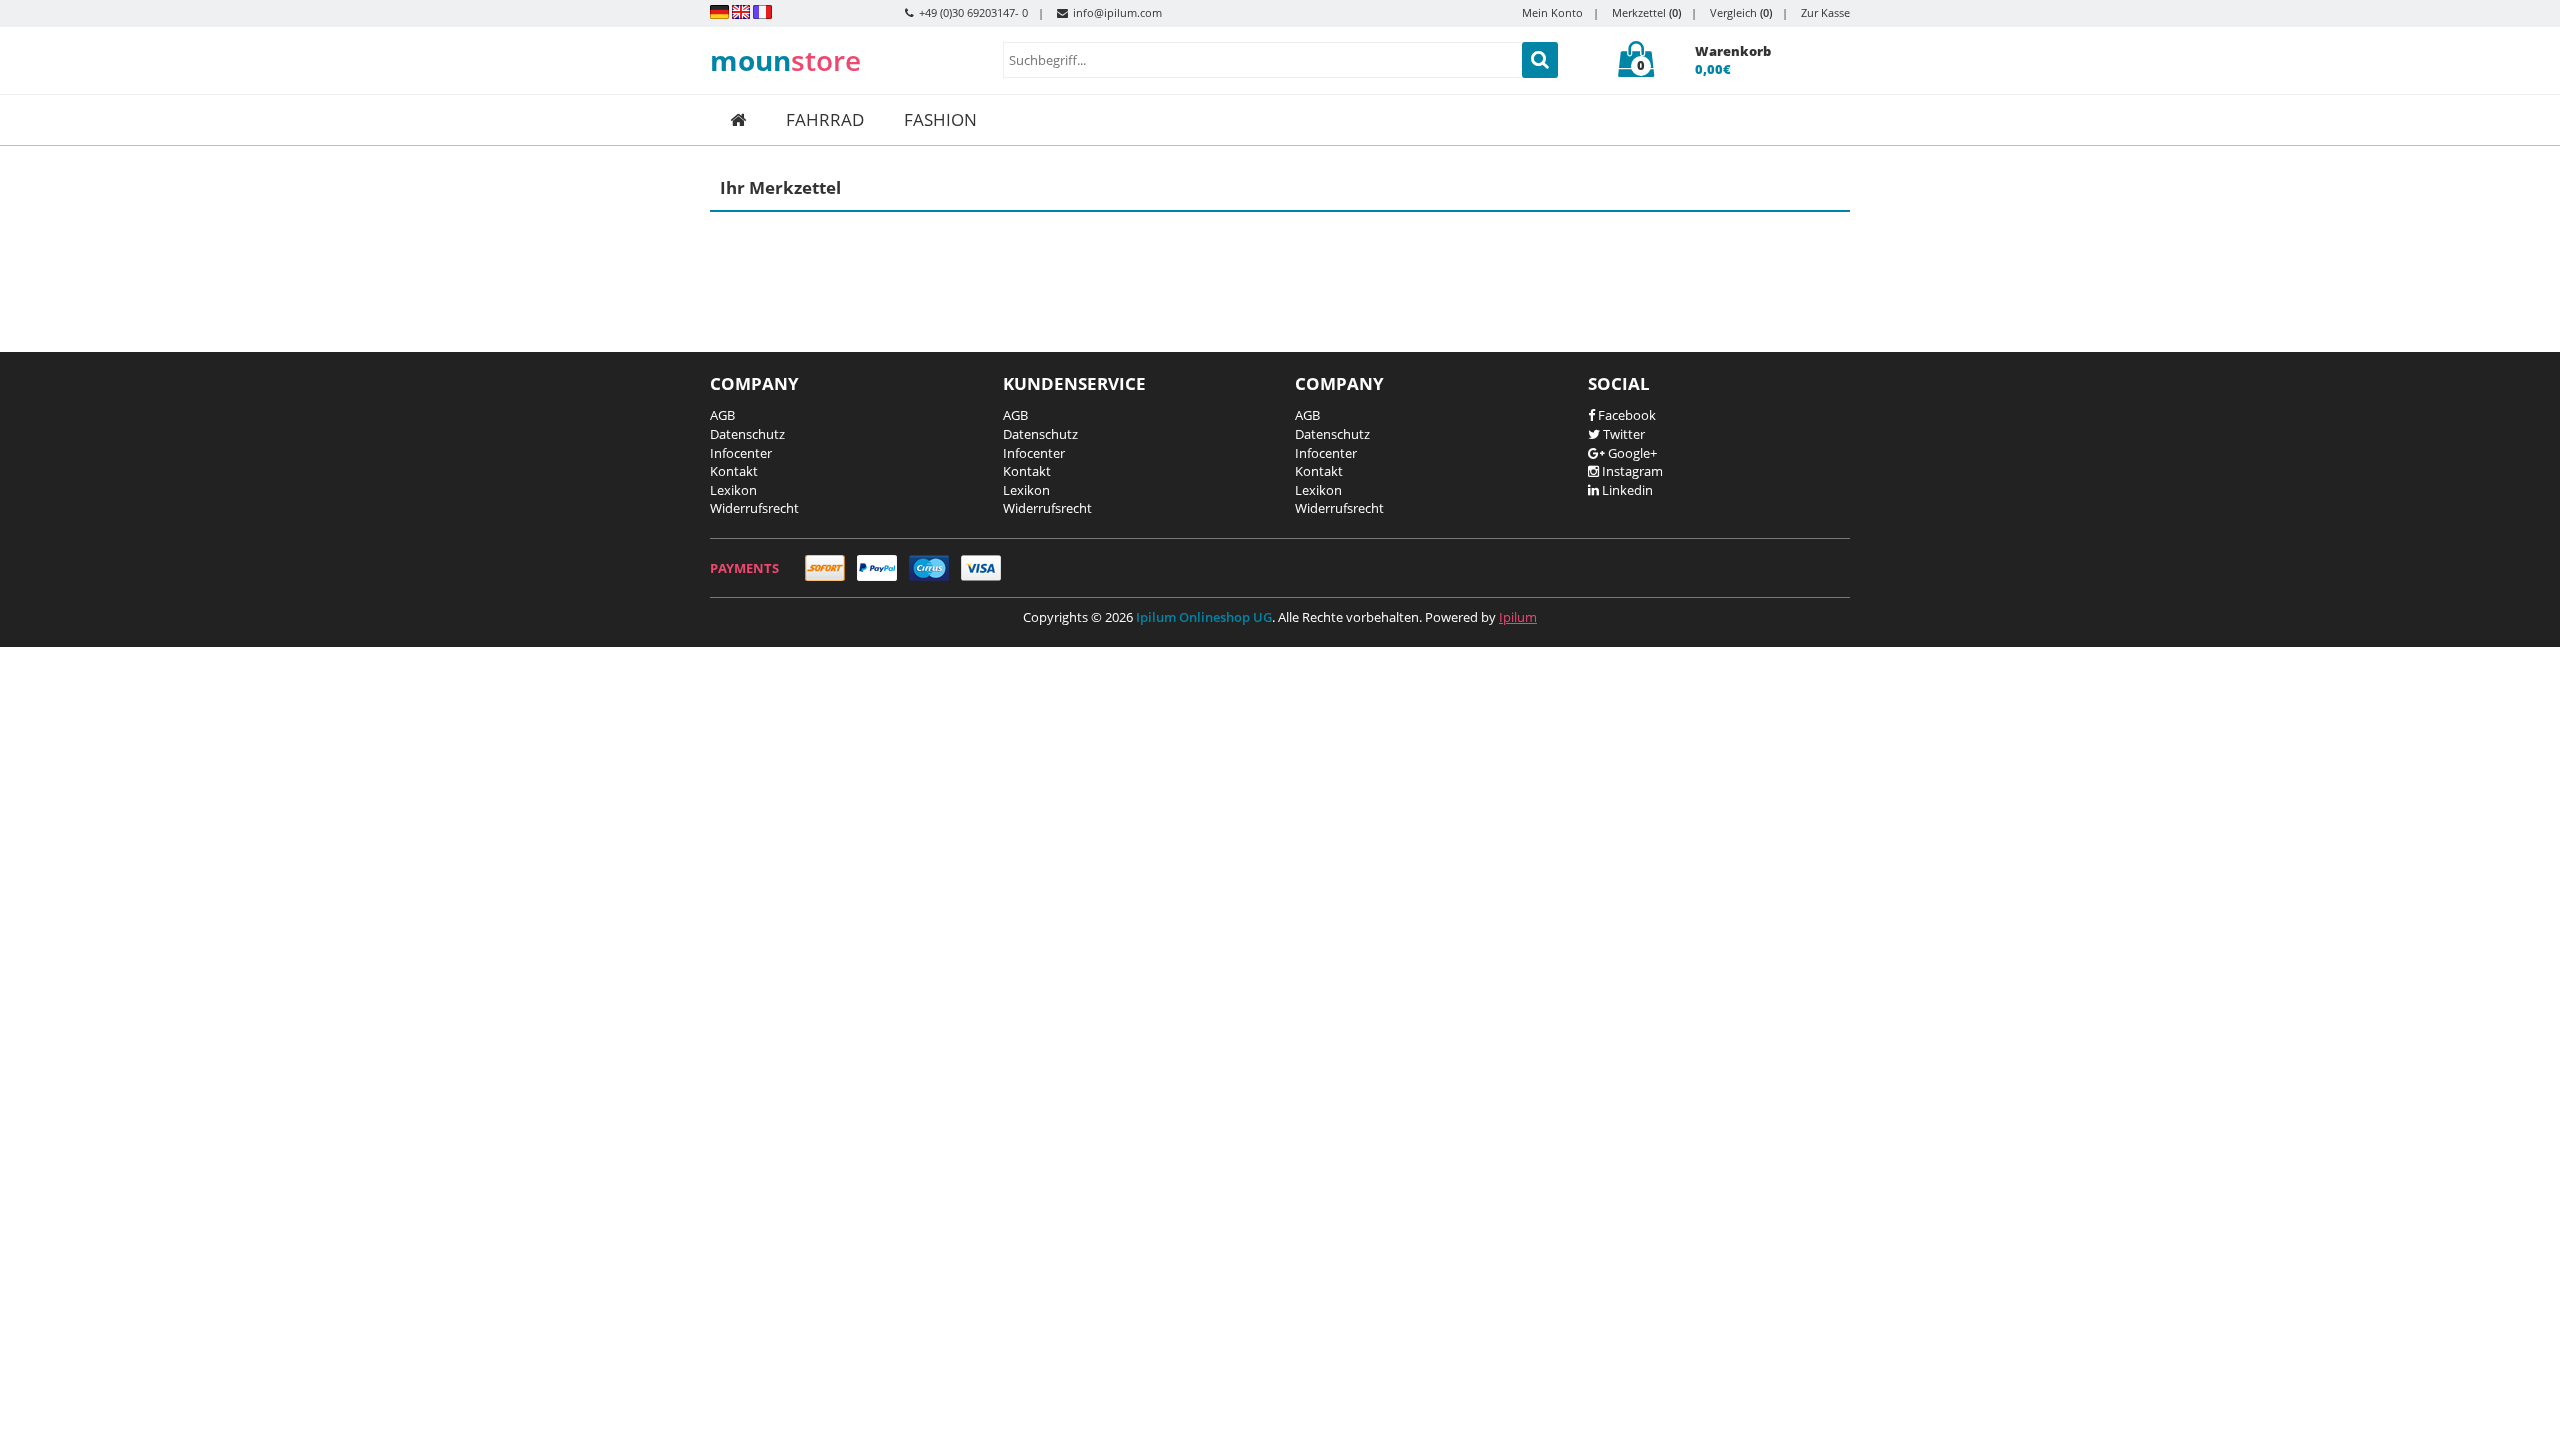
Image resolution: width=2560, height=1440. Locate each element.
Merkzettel (1646, 12)
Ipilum (1518, 617)
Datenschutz (747, 434)
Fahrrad (825, 119)
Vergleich (1741, 12)
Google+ (1631, 453)
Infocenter (741, 453)
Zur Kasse (1825, 12)
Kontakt (734, 471)
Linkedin (1626, 490)
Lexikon (733, 490)
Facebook (1625, 415)
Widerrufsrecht (754, 508)
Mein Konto (1552, 12)
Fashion (940, 119)
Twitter (1622, 434)
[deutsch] (719, 10)
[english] (741, 10)
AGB (722, 415)
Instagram (1631, 471)
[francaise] (762, 10)
